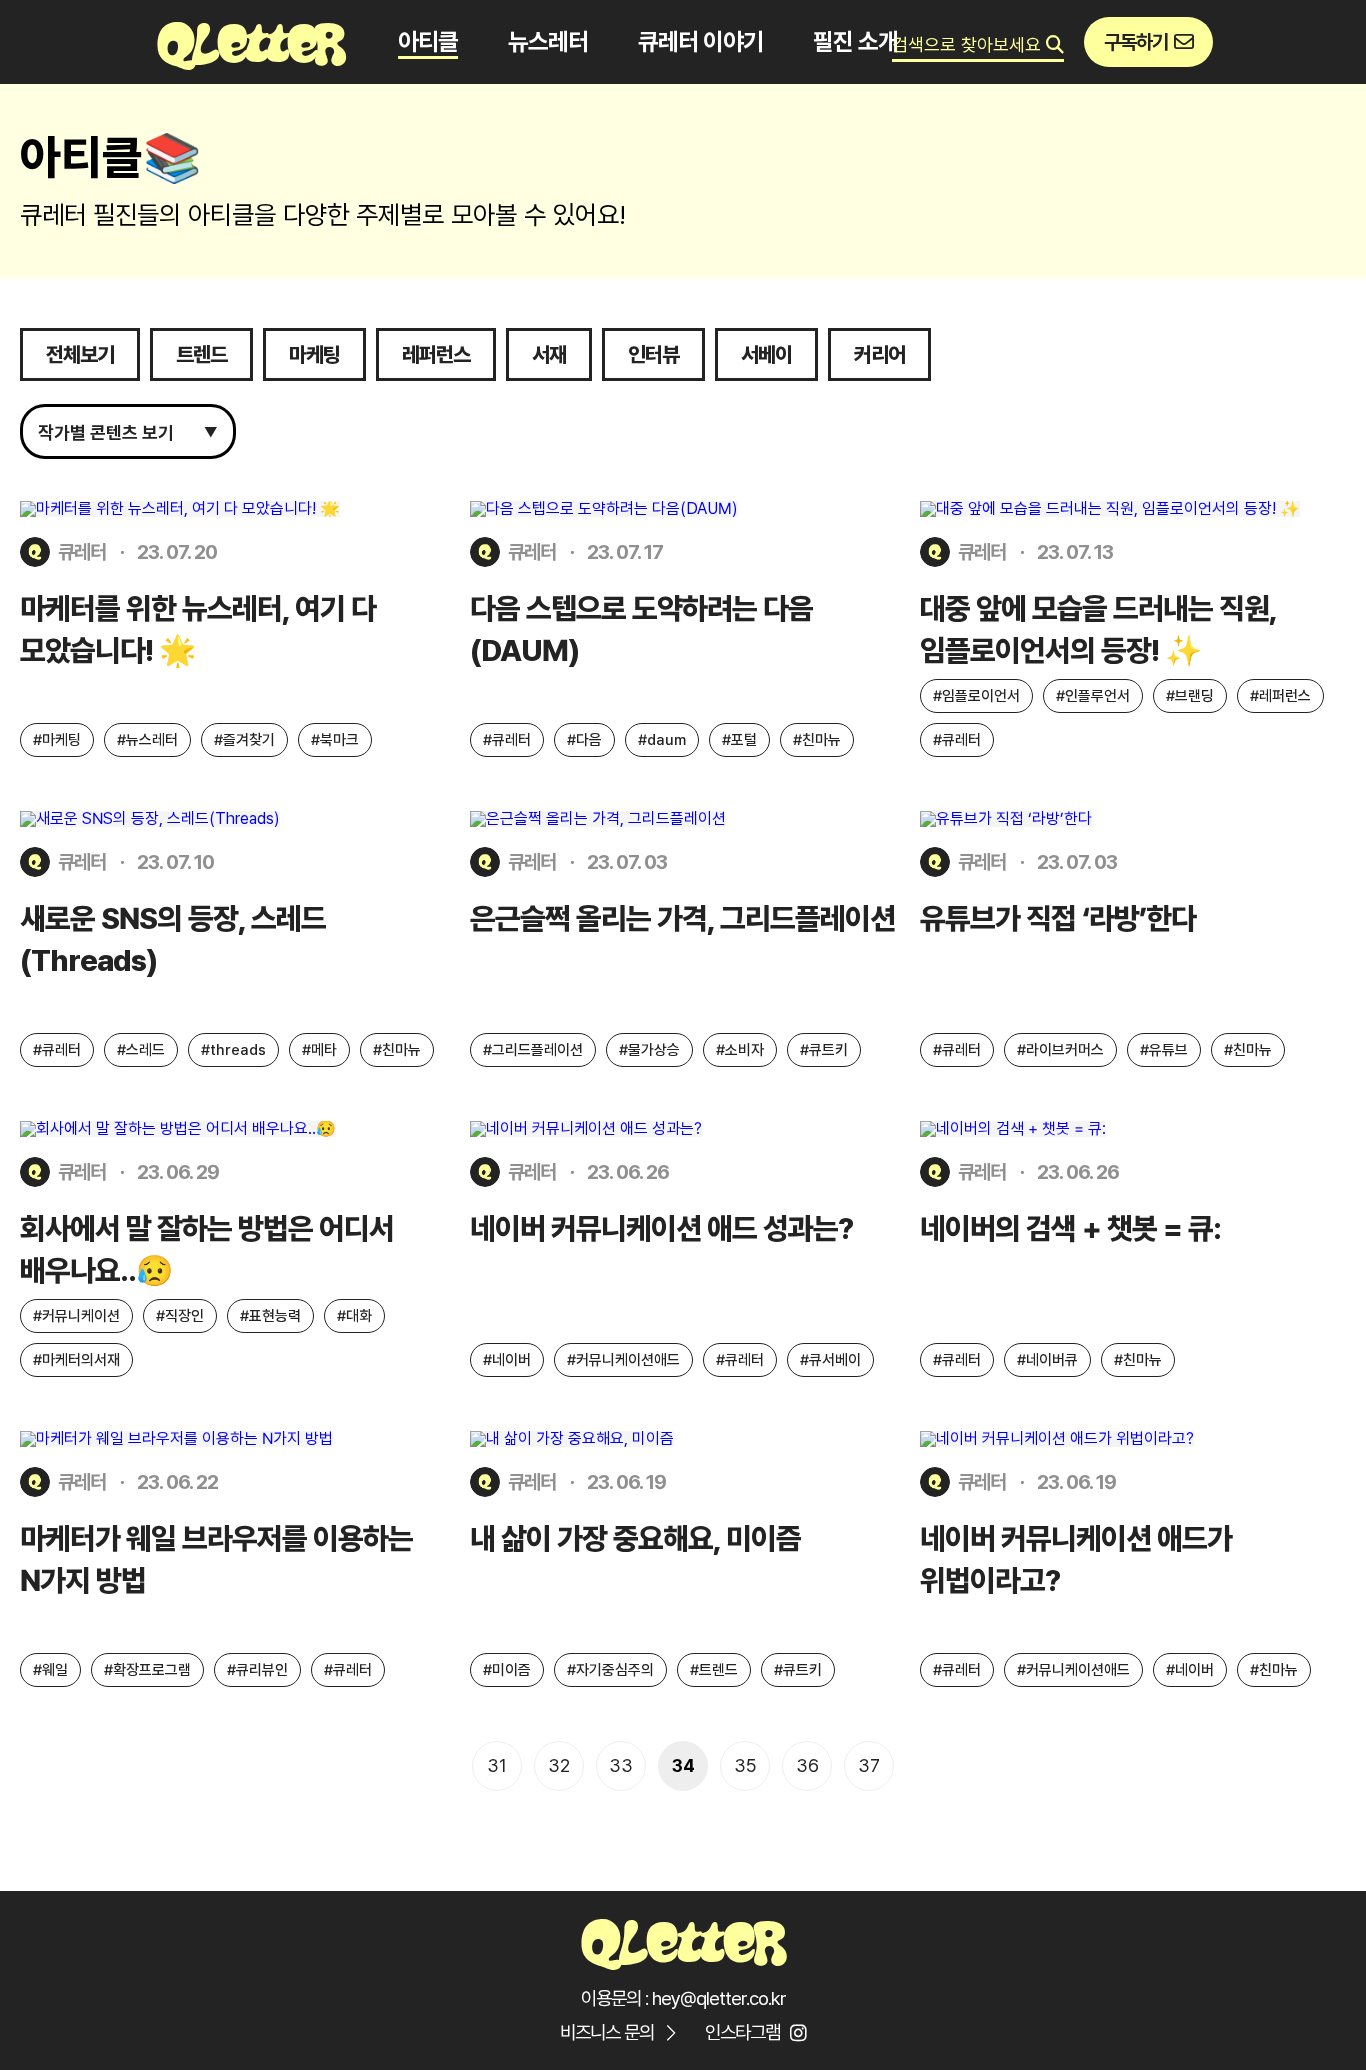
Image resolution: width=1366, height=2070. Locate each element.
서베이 (766, 354)
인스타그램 (742, 2032)
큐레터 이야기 (700, 41)
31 (497, 1765)
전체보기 (80, 354)
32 (559, 1765)
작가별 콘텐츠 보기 (128, 432)
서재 (549, 354)
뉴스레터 (548, 41)
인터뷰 (653, 354)
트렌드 (201, 354)
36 (807, 1765)
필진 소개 (855, 41)
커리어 (879, 354)
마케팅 (314, 354)
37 (869, 1765)
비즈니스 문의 (607, 2032)
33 (621, 1765)
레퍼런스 (436, 354)
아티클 (428, 41)
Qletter (683, 1941)
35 (745, 1765)
